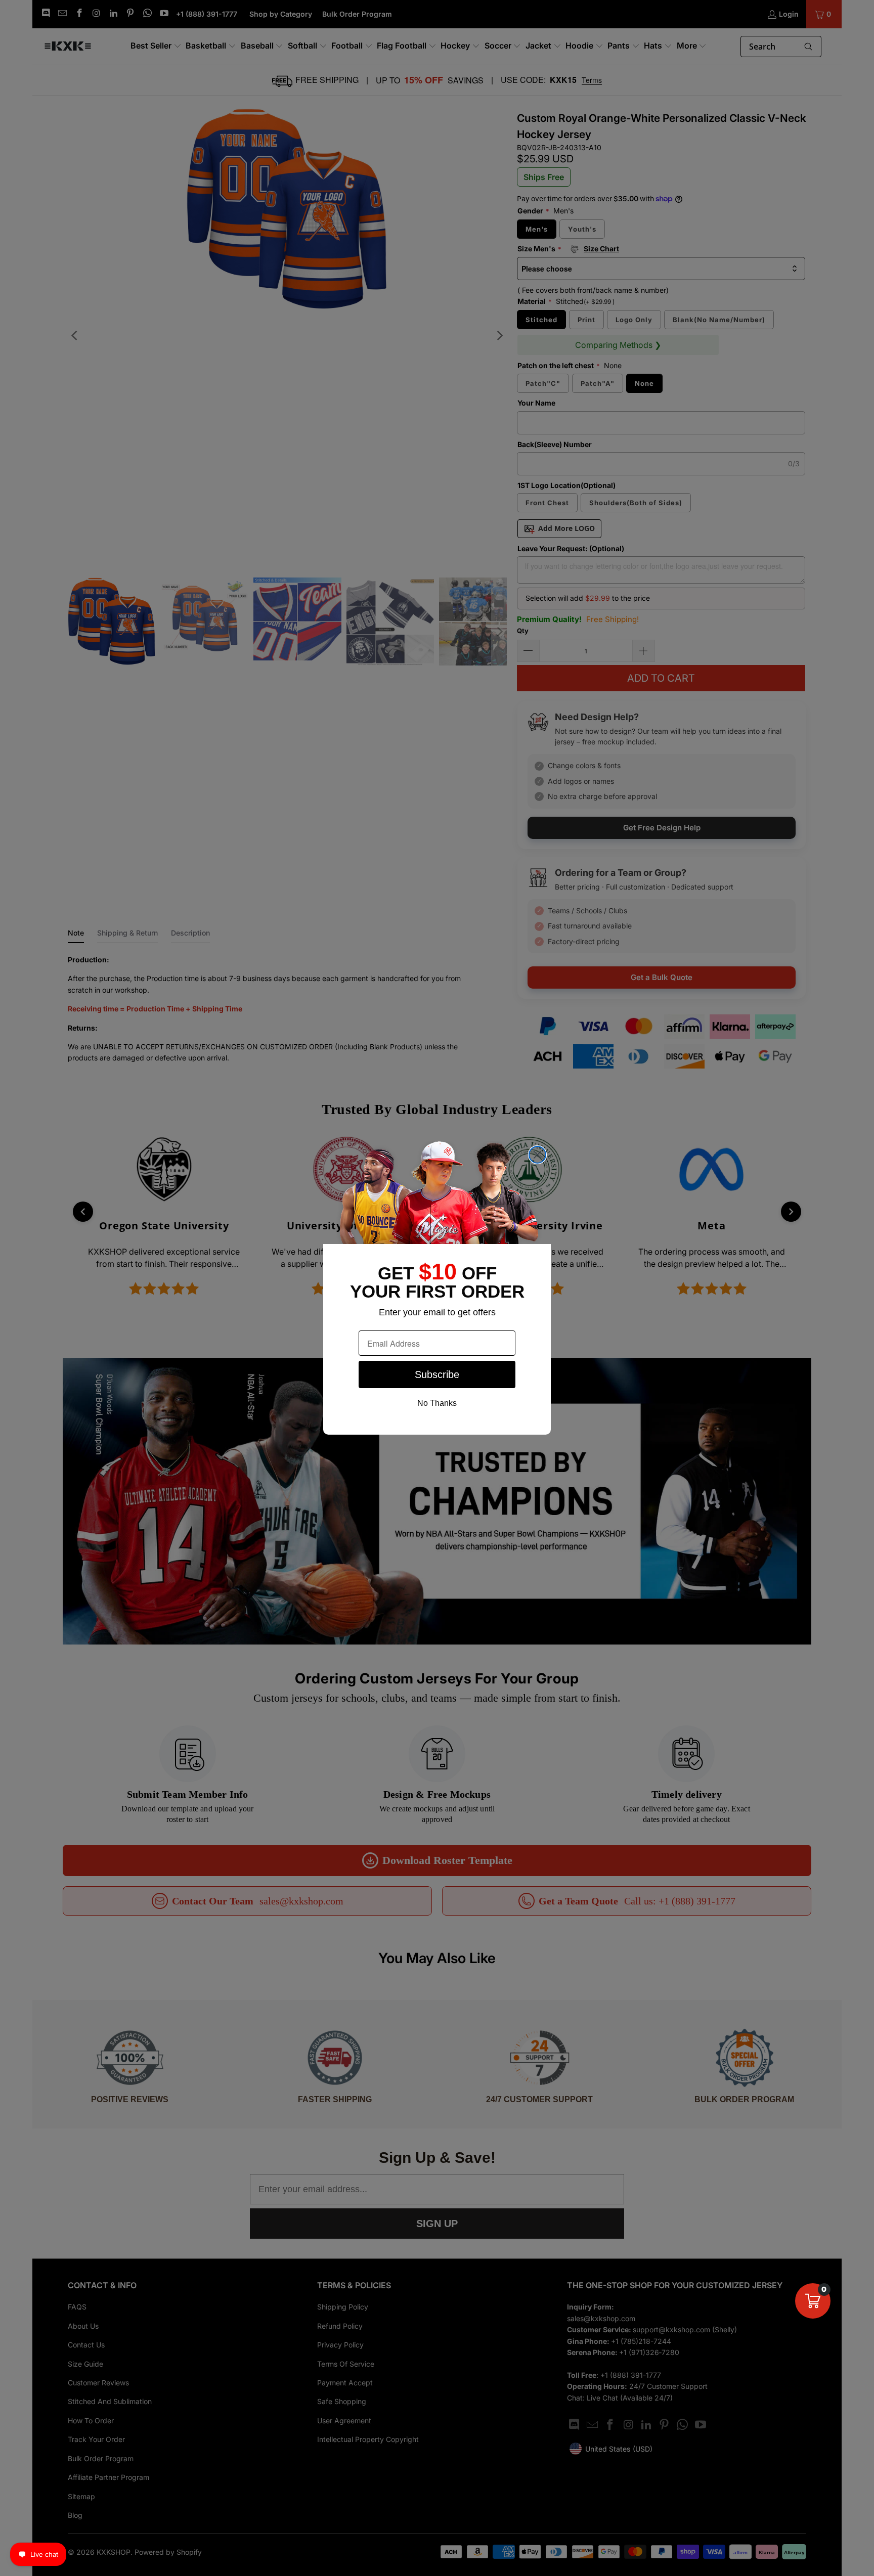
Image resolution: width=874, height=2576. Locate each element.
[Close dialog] (537, 1155)
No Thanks (437, 1403)
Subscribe (437, 1374)
